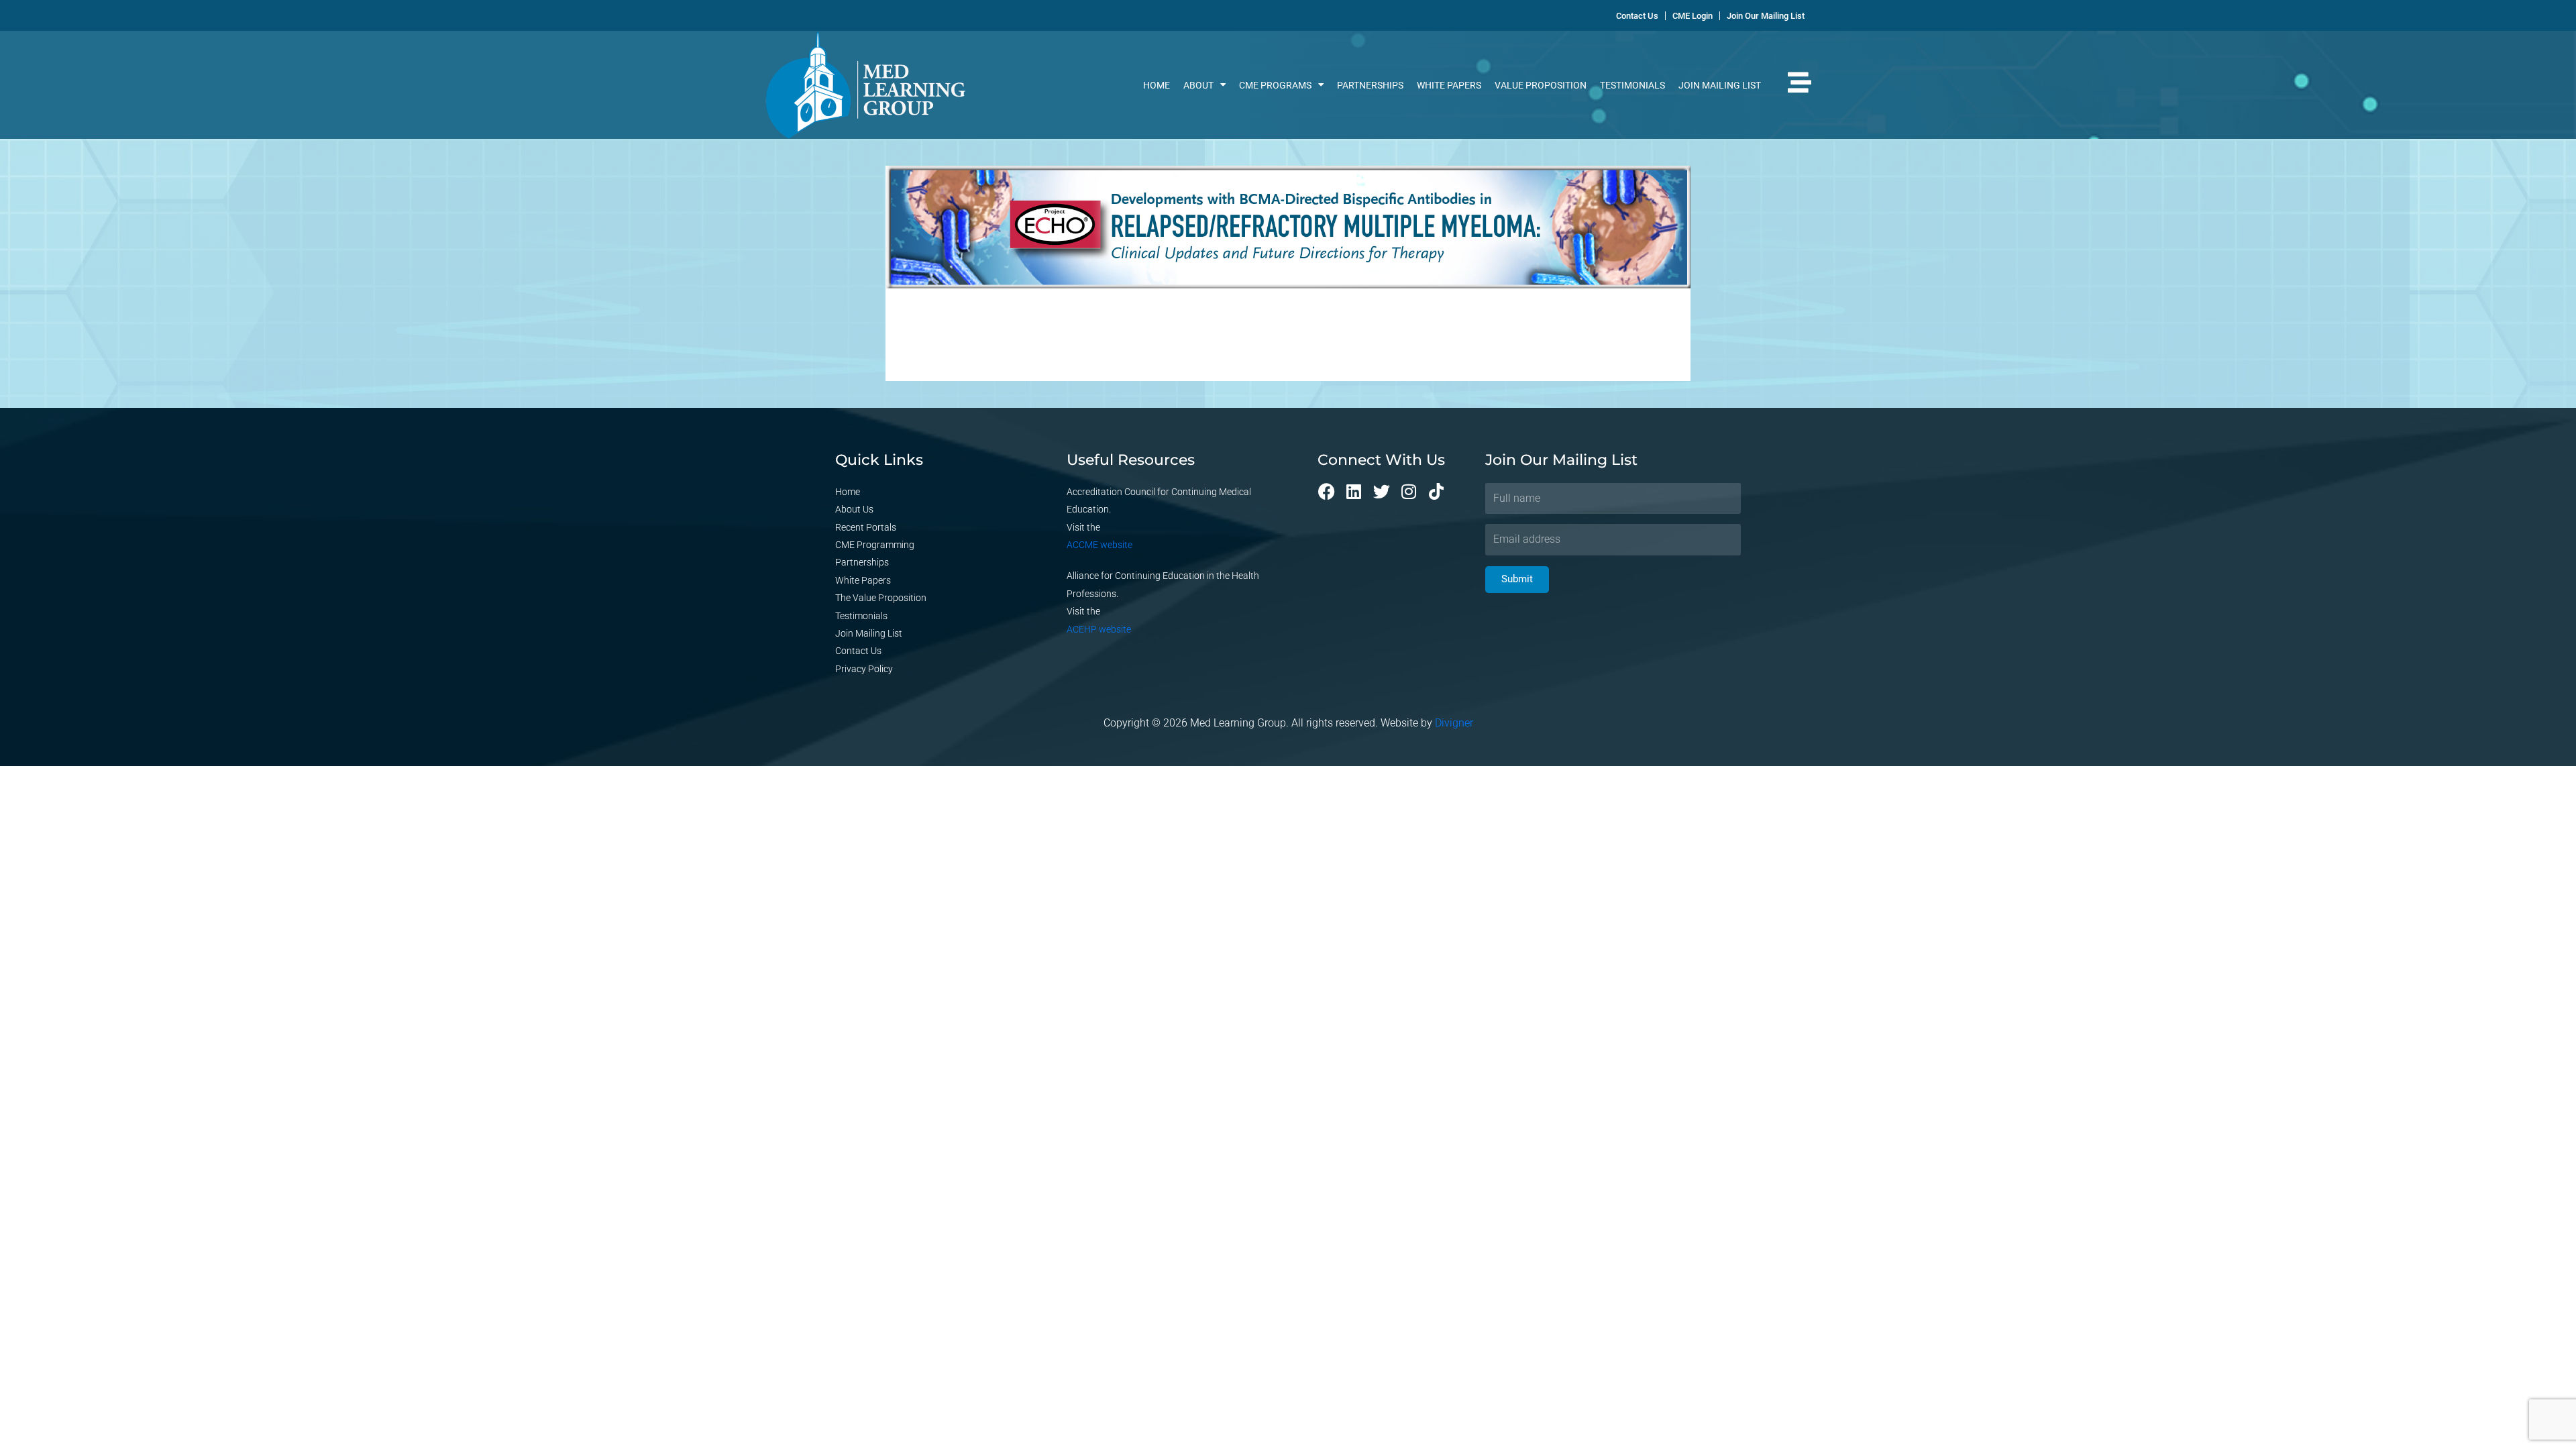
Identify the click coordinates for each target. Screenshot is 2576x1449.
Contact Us (858, 651)
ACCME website (1099, 545)
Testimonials (1632, 85)
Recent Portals (866, 527)
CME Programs (1275, 85)
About (1198, 85)
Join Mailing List (1720, 85)
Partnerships (1370, 85)
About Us (854, 509)
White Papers (1449, 85)
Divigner (1454, 723)
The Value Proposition (881, 598)
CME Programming (875, 545)
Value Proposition (1541, 85)
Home (1157, 85)
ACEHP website (1099, 629)
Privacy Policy (864, 669)
